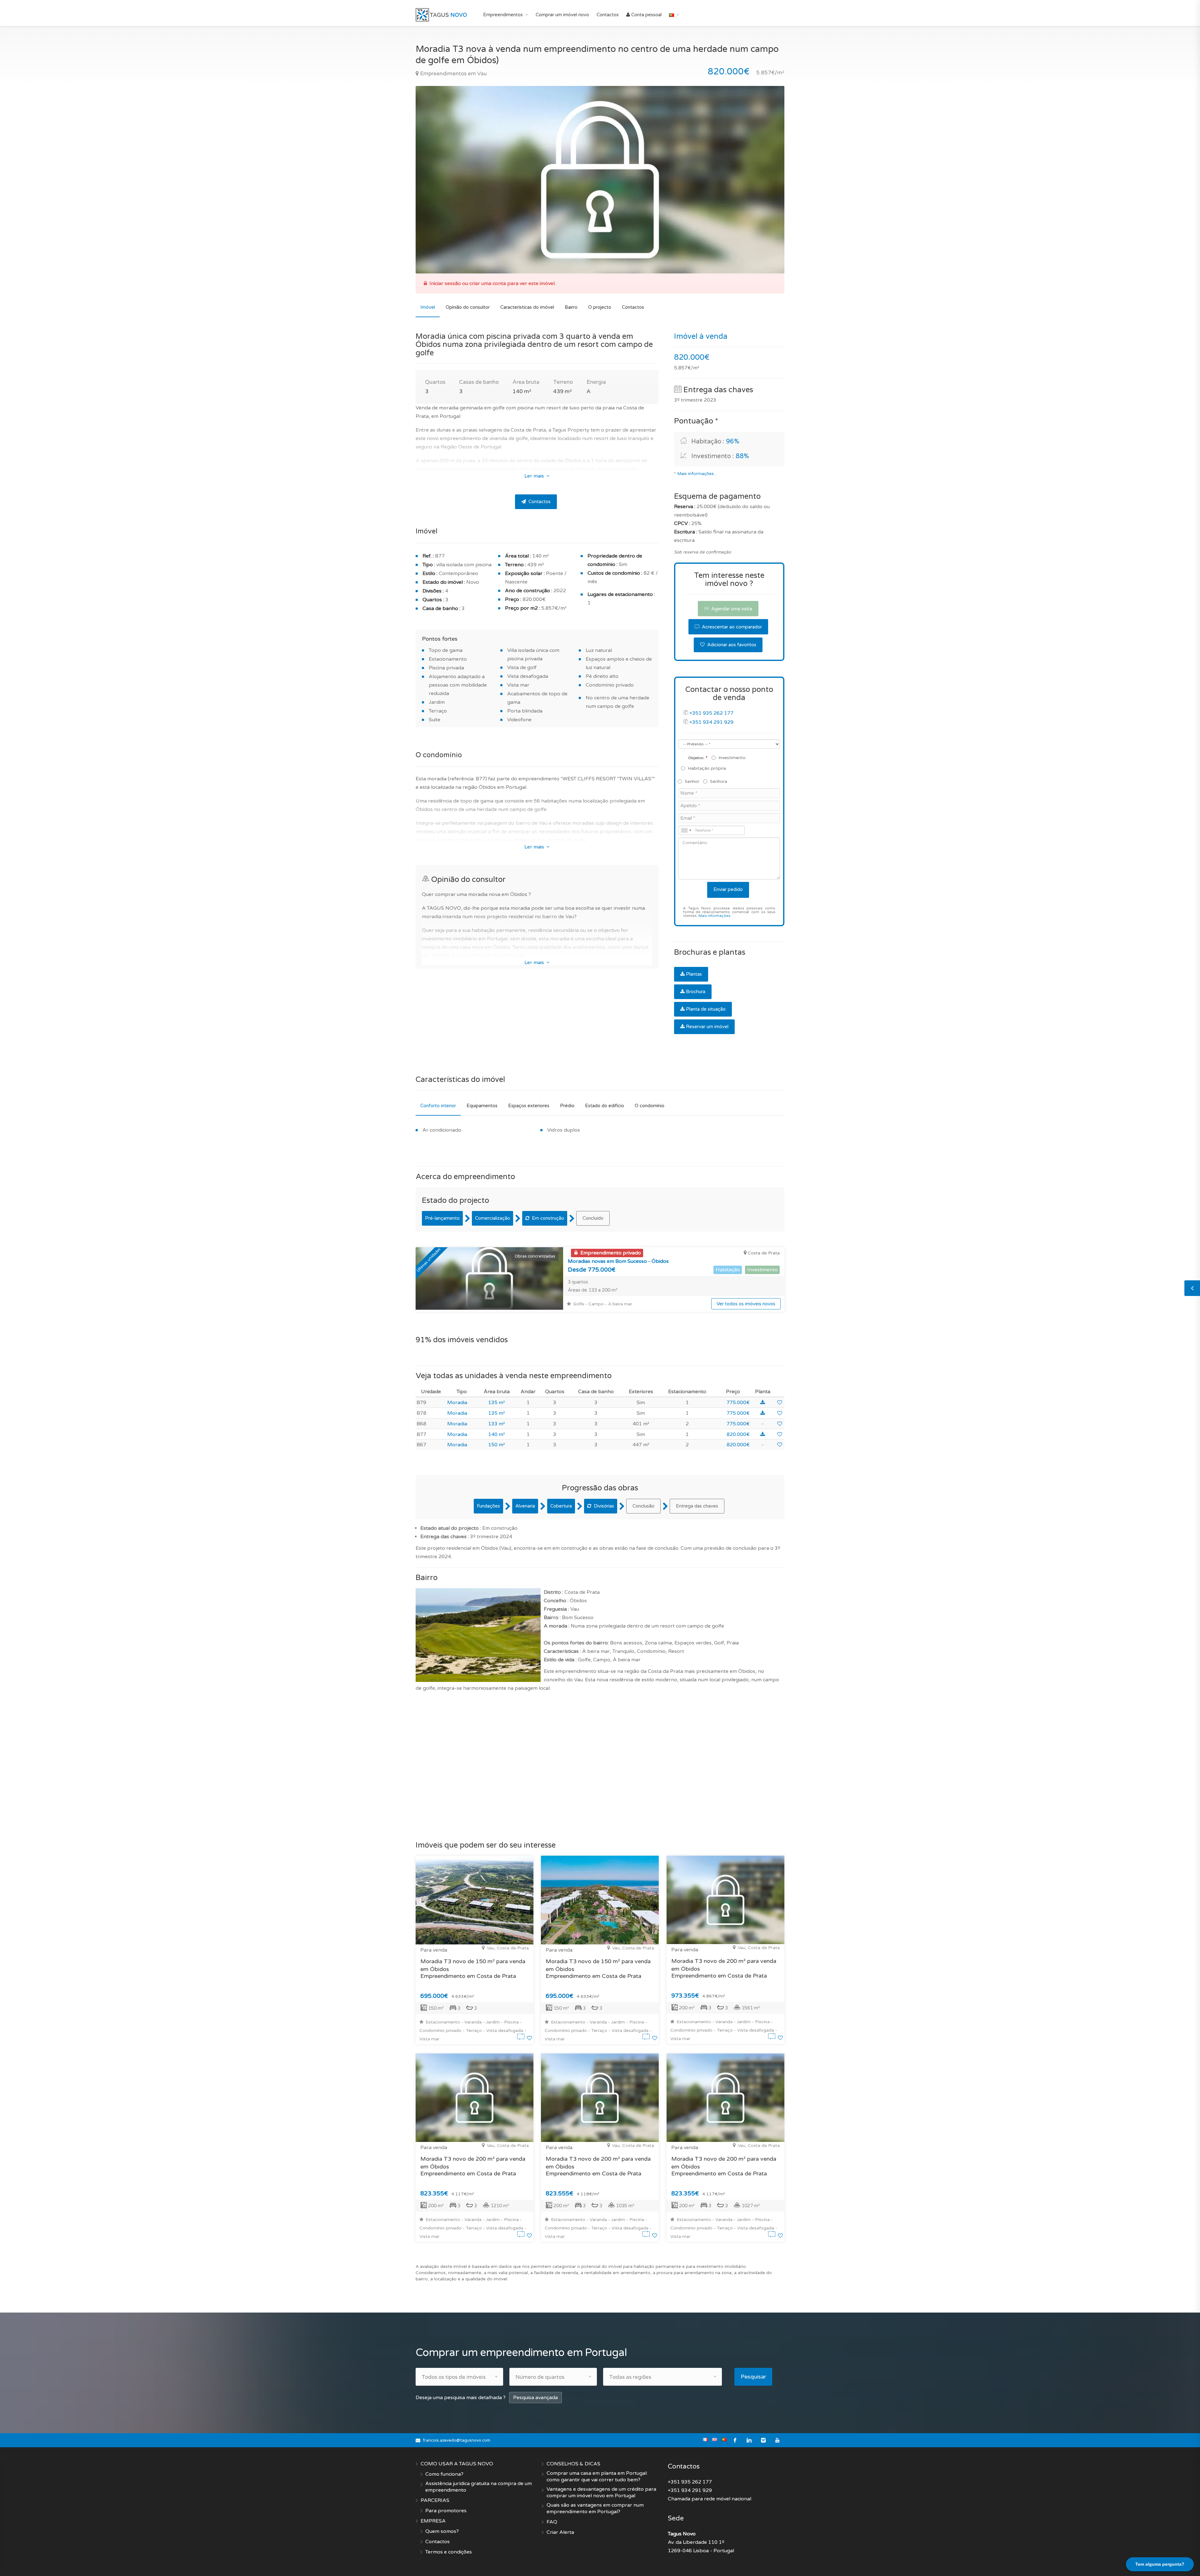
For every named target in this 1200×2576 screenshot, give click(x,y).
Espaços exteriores (529, 1106)
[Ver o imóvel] (522, 2038)
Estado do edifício (605, 1106)
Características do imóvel (527, 307)
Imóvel (428, 307)
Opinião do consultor (468, 307)
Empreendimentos (503, 15)
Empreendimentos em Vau (453, 74)
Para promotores (446, 2511)
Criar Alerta (560, 2532)
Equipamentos (482, 1106)
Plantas (694, 974)
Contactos (608, 15)
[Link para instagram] (763, 2440)
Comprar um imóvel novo (562, 15)
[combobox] (686, 830)
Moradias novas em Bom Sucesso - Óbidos (618, 1261)
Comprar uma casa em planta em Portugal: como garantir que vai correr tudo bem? (597, 2476)
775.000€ (738, 1403)
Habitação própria (707, 768)
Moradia (457, 1403)
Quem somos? (442, 2531)
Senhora (719, 781)
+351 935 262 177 (711, 713)
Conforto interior (438, 1106)
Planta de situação (706, 1009)
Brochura (696, 992)
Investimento (732, 758)
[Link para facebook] (735, 2440)
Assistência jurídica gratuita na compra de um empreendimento (479, 2487)
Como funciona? (444, 2474)
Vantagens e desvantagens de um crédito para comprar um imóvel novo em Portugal (601, 2492)
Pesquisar (753, 2377)
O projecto (600, 307)
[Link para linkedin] (749, 2440)
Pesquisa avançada (535, 2398)
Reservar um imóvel (707, 1027)
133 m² (497, 1424)
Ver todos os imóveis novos (746, 1304)
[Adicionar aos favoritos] (780, 1403)
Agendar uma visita (731, 609)
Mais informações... (697, 474)
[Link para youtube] (777, 2440)
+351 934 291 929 (711, 722)
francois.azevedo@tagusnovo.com (457, 2440)
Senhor (692, 781)
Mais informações (714, 916)
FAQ (552, 2522)
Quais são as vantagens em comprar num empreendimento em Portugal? (595, 2508)
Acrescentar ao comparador (731, 627)
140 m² (497, 1434)
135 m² (497, 1403)
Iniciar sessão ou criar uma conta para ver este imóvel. (492, 283)
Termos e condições (449, 2552)
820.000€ (738, 1434)
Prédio (567, 1106)
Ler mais (535, 476)
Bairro (571, 307)
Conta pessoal (646, 15)
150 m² (497, 1445)
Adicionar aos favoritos (731, 645)
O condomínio (650, 1106)
